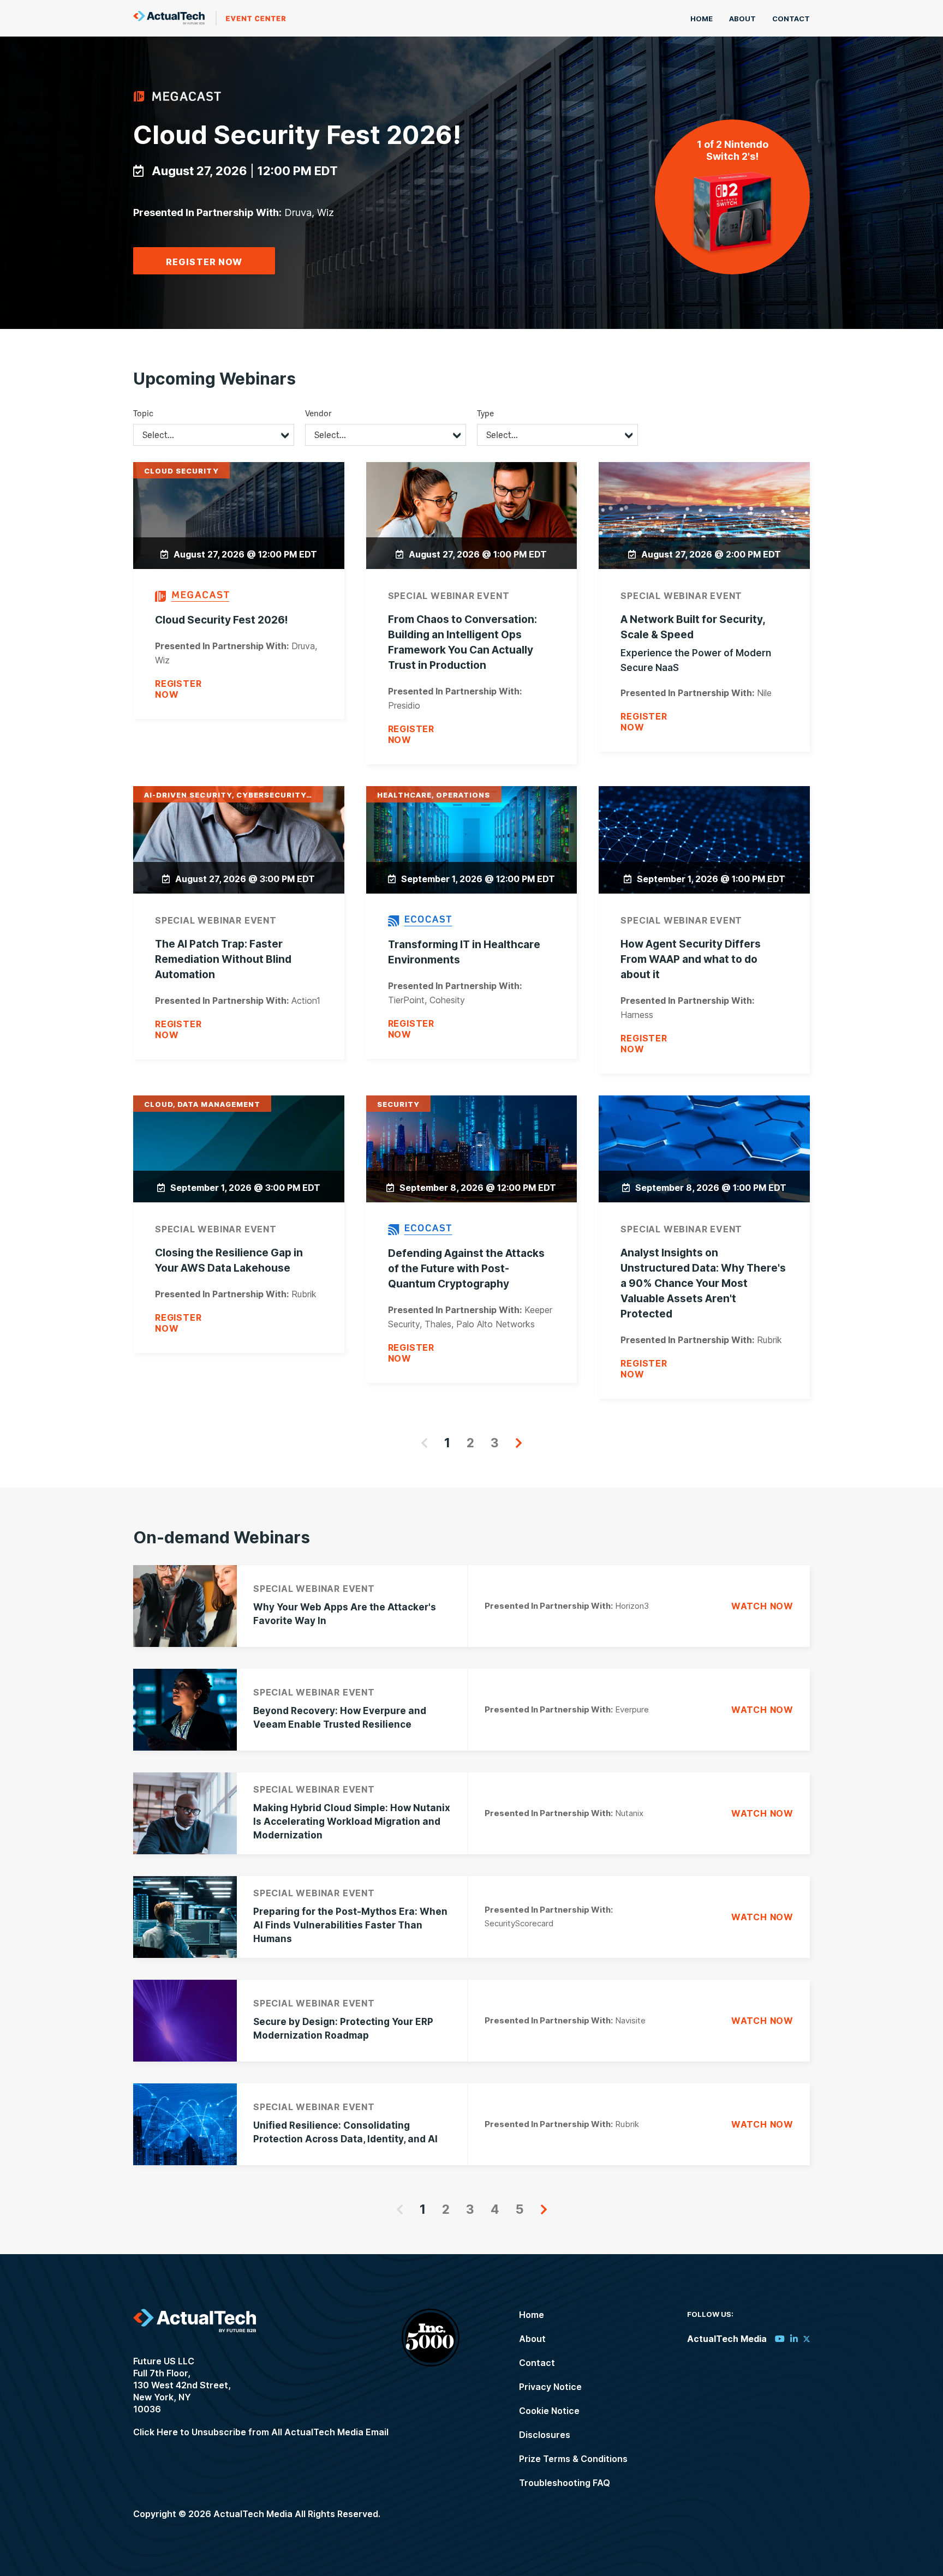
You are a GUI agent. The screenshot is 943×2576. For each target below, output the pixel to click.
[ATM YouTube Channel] (780, 2339)
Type (485, 413)
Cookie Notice (549, 2411)
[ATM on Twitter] (807, 2339)
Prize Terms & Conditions (573, 2459)
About (742, 19)
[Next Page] (519, 1443)
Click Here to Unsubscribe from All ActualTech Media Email (261, 2432)
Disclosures (545, 2435)
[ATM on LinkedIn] (794, 2339)
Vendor (318, 413)
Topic (143, 413)
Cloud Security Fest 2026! (297, 134)
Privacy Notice (550, 2387)
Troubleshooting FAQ (565, 2483)
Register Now (204, 262)
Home (702, 19)
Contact (791, 19)
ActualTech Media (210, 18)
